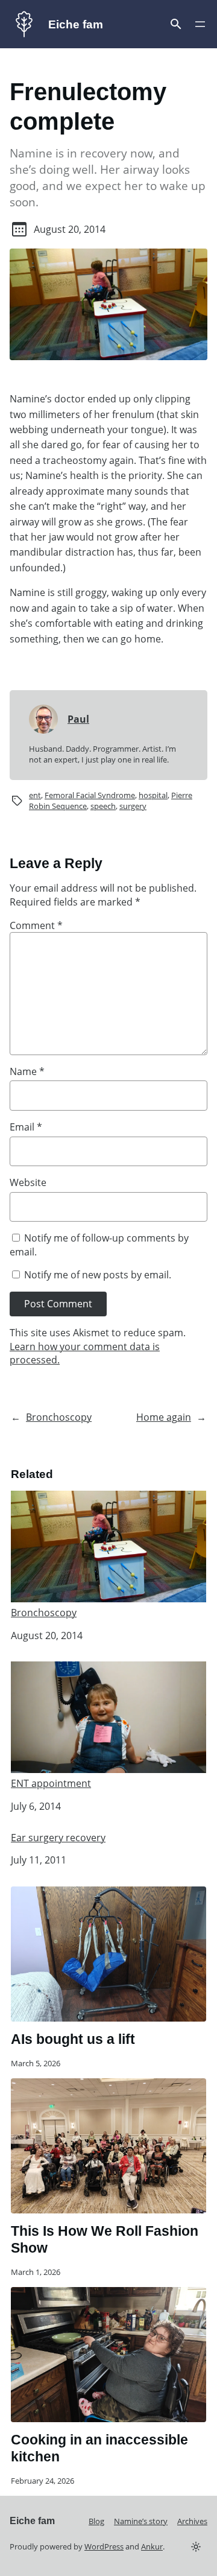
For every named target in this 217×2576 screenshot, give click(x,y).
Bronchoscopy (59, 1417)
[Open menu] (176, 24)
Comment (36, 925)
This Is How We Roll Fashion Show (105, 2239)
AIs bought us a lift (73, 2039)
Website (28, 1182)
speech (103, 806)
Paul (78, 719)
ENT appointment (51, 1783)
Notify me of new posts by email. (98, 1275)
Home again (164, 1417)
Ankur (152, 2546)
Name (27, 1071)
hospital (153, 795)
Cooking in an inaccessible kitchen (99, 2448)
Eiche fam (76, 24)
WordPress (104, 2546)
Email (26, 1127)
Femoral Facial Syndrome (90, 795)
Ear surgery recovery (58, 1838)
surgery (133, 806)
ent (35, 795)
